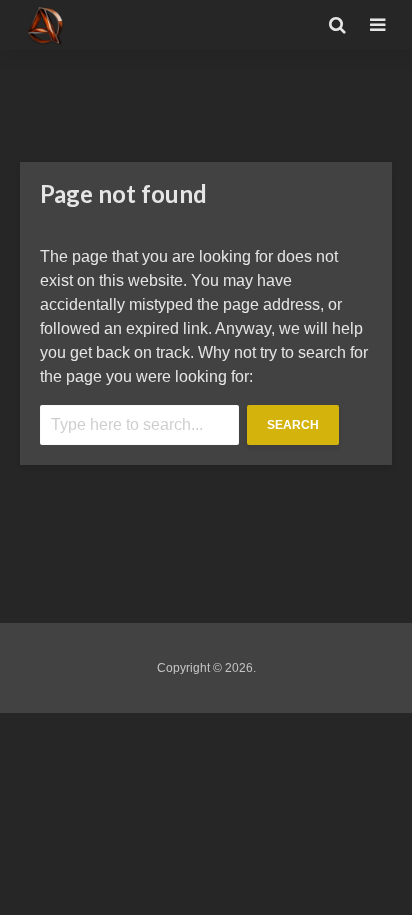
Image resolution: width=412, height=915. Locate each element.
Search (293, 425)
